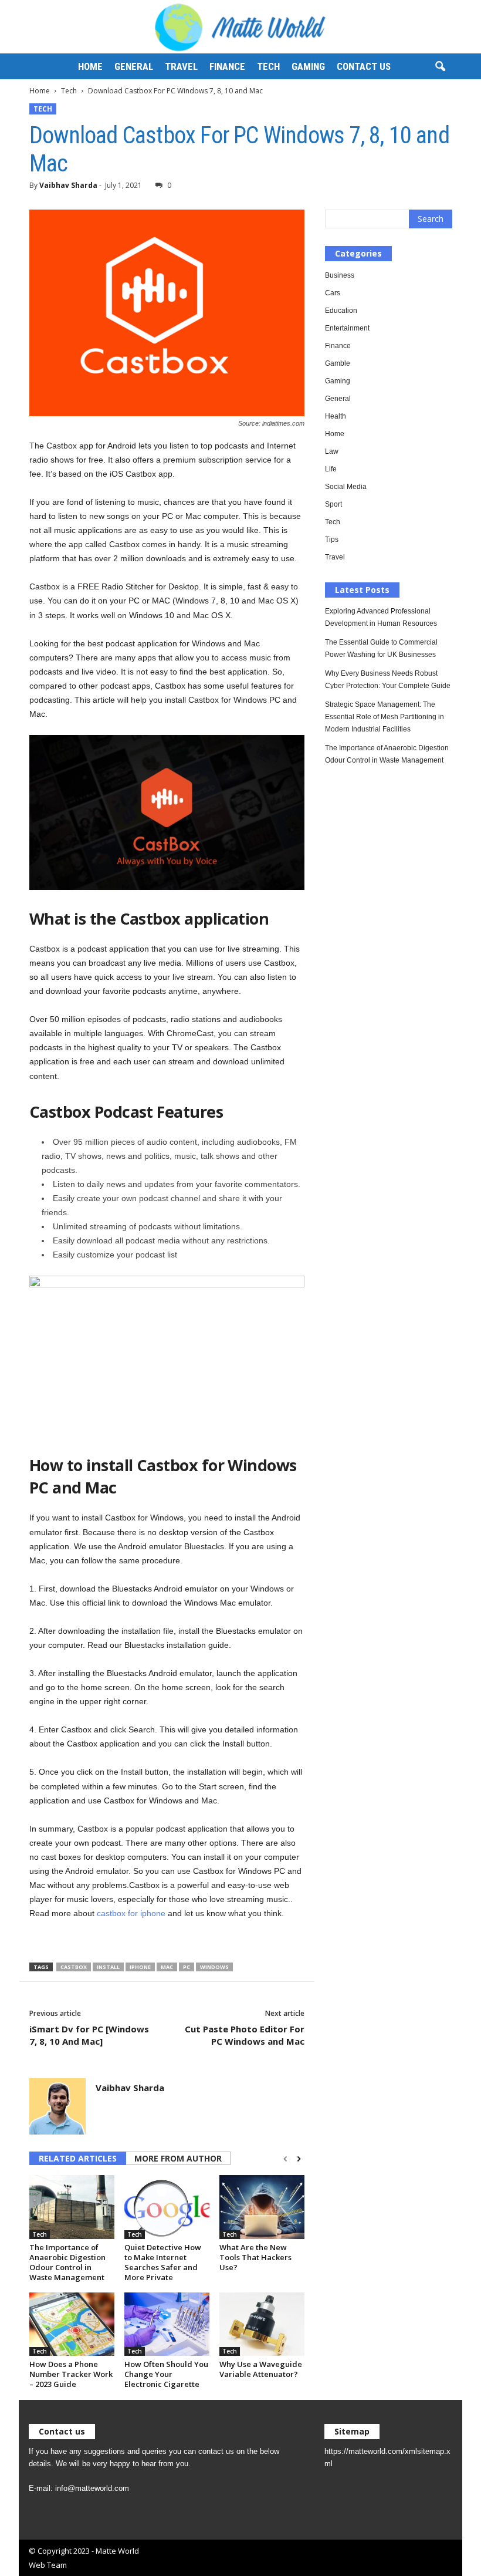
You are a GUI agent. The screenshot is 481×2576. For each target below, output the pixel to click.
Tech (268, 66)
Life (331, 469)
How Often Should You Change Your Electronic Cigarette (166, 2374)
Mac (167, 1967)
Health (336, 416)
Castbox (74, 1967)
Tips (332, 540)
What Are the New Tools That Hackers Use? (255, 2257)
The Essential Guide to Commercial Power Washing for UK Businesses (381, 648)
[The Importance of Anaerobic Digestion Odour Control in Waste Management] (72, 2207)
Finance (227, 66)
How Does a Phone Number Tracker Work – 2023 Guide (71, 2374)
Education (341, 311)
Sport (333, 504)
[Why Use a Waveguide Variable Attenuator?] (262, 2324)
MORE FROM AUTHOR (178, 2158)
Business (340, 275)
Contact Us (364, 66)
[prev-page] (285, 2159)
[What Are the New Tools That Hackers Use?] (262, 2207)
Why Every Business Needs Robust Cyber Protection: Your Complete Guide (388, 680)
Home (90, 66)
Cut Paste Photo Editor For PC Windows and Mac (245, 2035)
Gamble (338, 363)
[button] (440, 67)
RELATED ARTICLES (78, 2158)
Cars (333, 293)
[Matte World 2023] (240, 27)
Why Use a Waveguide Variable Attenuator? (261, 2369)
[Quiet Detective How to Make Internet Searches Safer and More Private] (167, 2207)
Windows (214, 1967)
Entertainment (347, 328)
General (134, 66)
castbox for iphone (131, 1913)
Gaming (308, 66)
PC (187, 1967)
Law (332, 451)
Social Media (346, 487)
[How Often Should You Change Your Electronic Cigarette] (167, 2324)
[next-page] (299, 2159)
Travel (181, 66)
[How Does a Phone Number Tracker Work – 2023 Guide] (72, 2324)
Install (108, 1967)
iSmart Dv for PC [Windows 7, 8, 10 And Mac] (89, 2035)
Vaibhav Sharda (68, 185)
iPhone (140, 1967)
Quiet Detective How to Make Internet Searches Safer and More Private (163, 2262)
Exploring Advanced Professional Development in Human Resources (381, 617)
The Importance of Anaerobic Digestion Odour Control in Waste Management (67, 2262)
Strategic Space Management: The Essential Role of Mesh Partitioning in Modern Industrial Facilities (385, 717)
